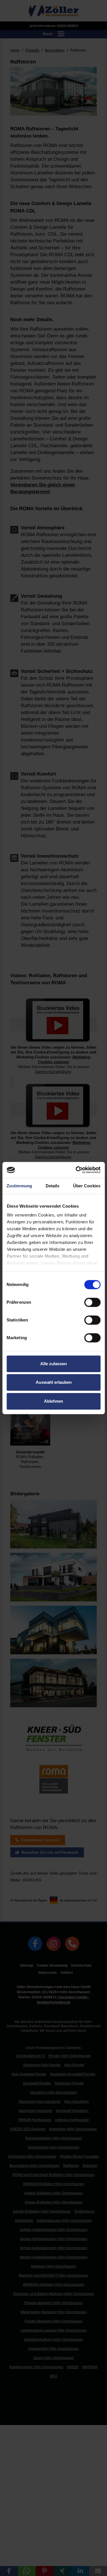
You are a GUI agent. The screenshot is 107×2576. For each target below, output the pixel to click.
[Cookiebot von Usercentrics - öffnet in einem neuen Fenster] (76, 1170)
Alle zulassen (53, 1364)
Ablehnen (53, 1401)
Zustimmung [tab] (19, 1186)
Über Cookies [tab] (87, 1186)
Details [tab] (53, 1186)
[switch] (92, 1302)
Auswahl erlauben (54, 1382)
